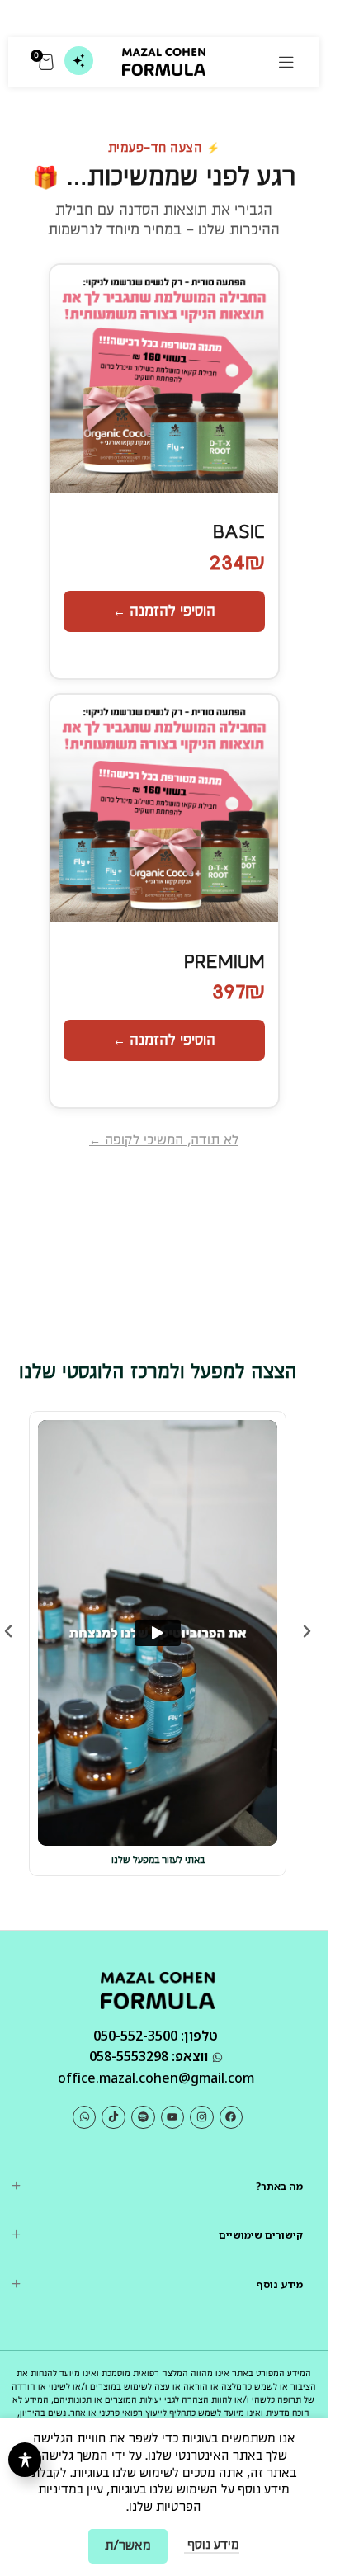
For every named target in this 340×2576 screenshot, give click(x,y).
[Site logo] (164, 61)
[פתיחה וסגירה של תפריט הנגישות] (25, 2460)
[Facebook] (231, 2118)
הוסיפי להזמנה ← (164, 611)
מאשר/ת (128, 2546)
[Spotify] (143, 2118)
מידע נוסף (212, 2545)
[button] (8, 1631)
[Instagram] (202, 2118)
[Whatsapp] (85, 2118)
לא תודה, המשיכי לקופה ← (164, 1141)
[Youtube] (173, 2118)
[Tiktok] (113, 2118)
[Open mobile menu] (286, 62)
